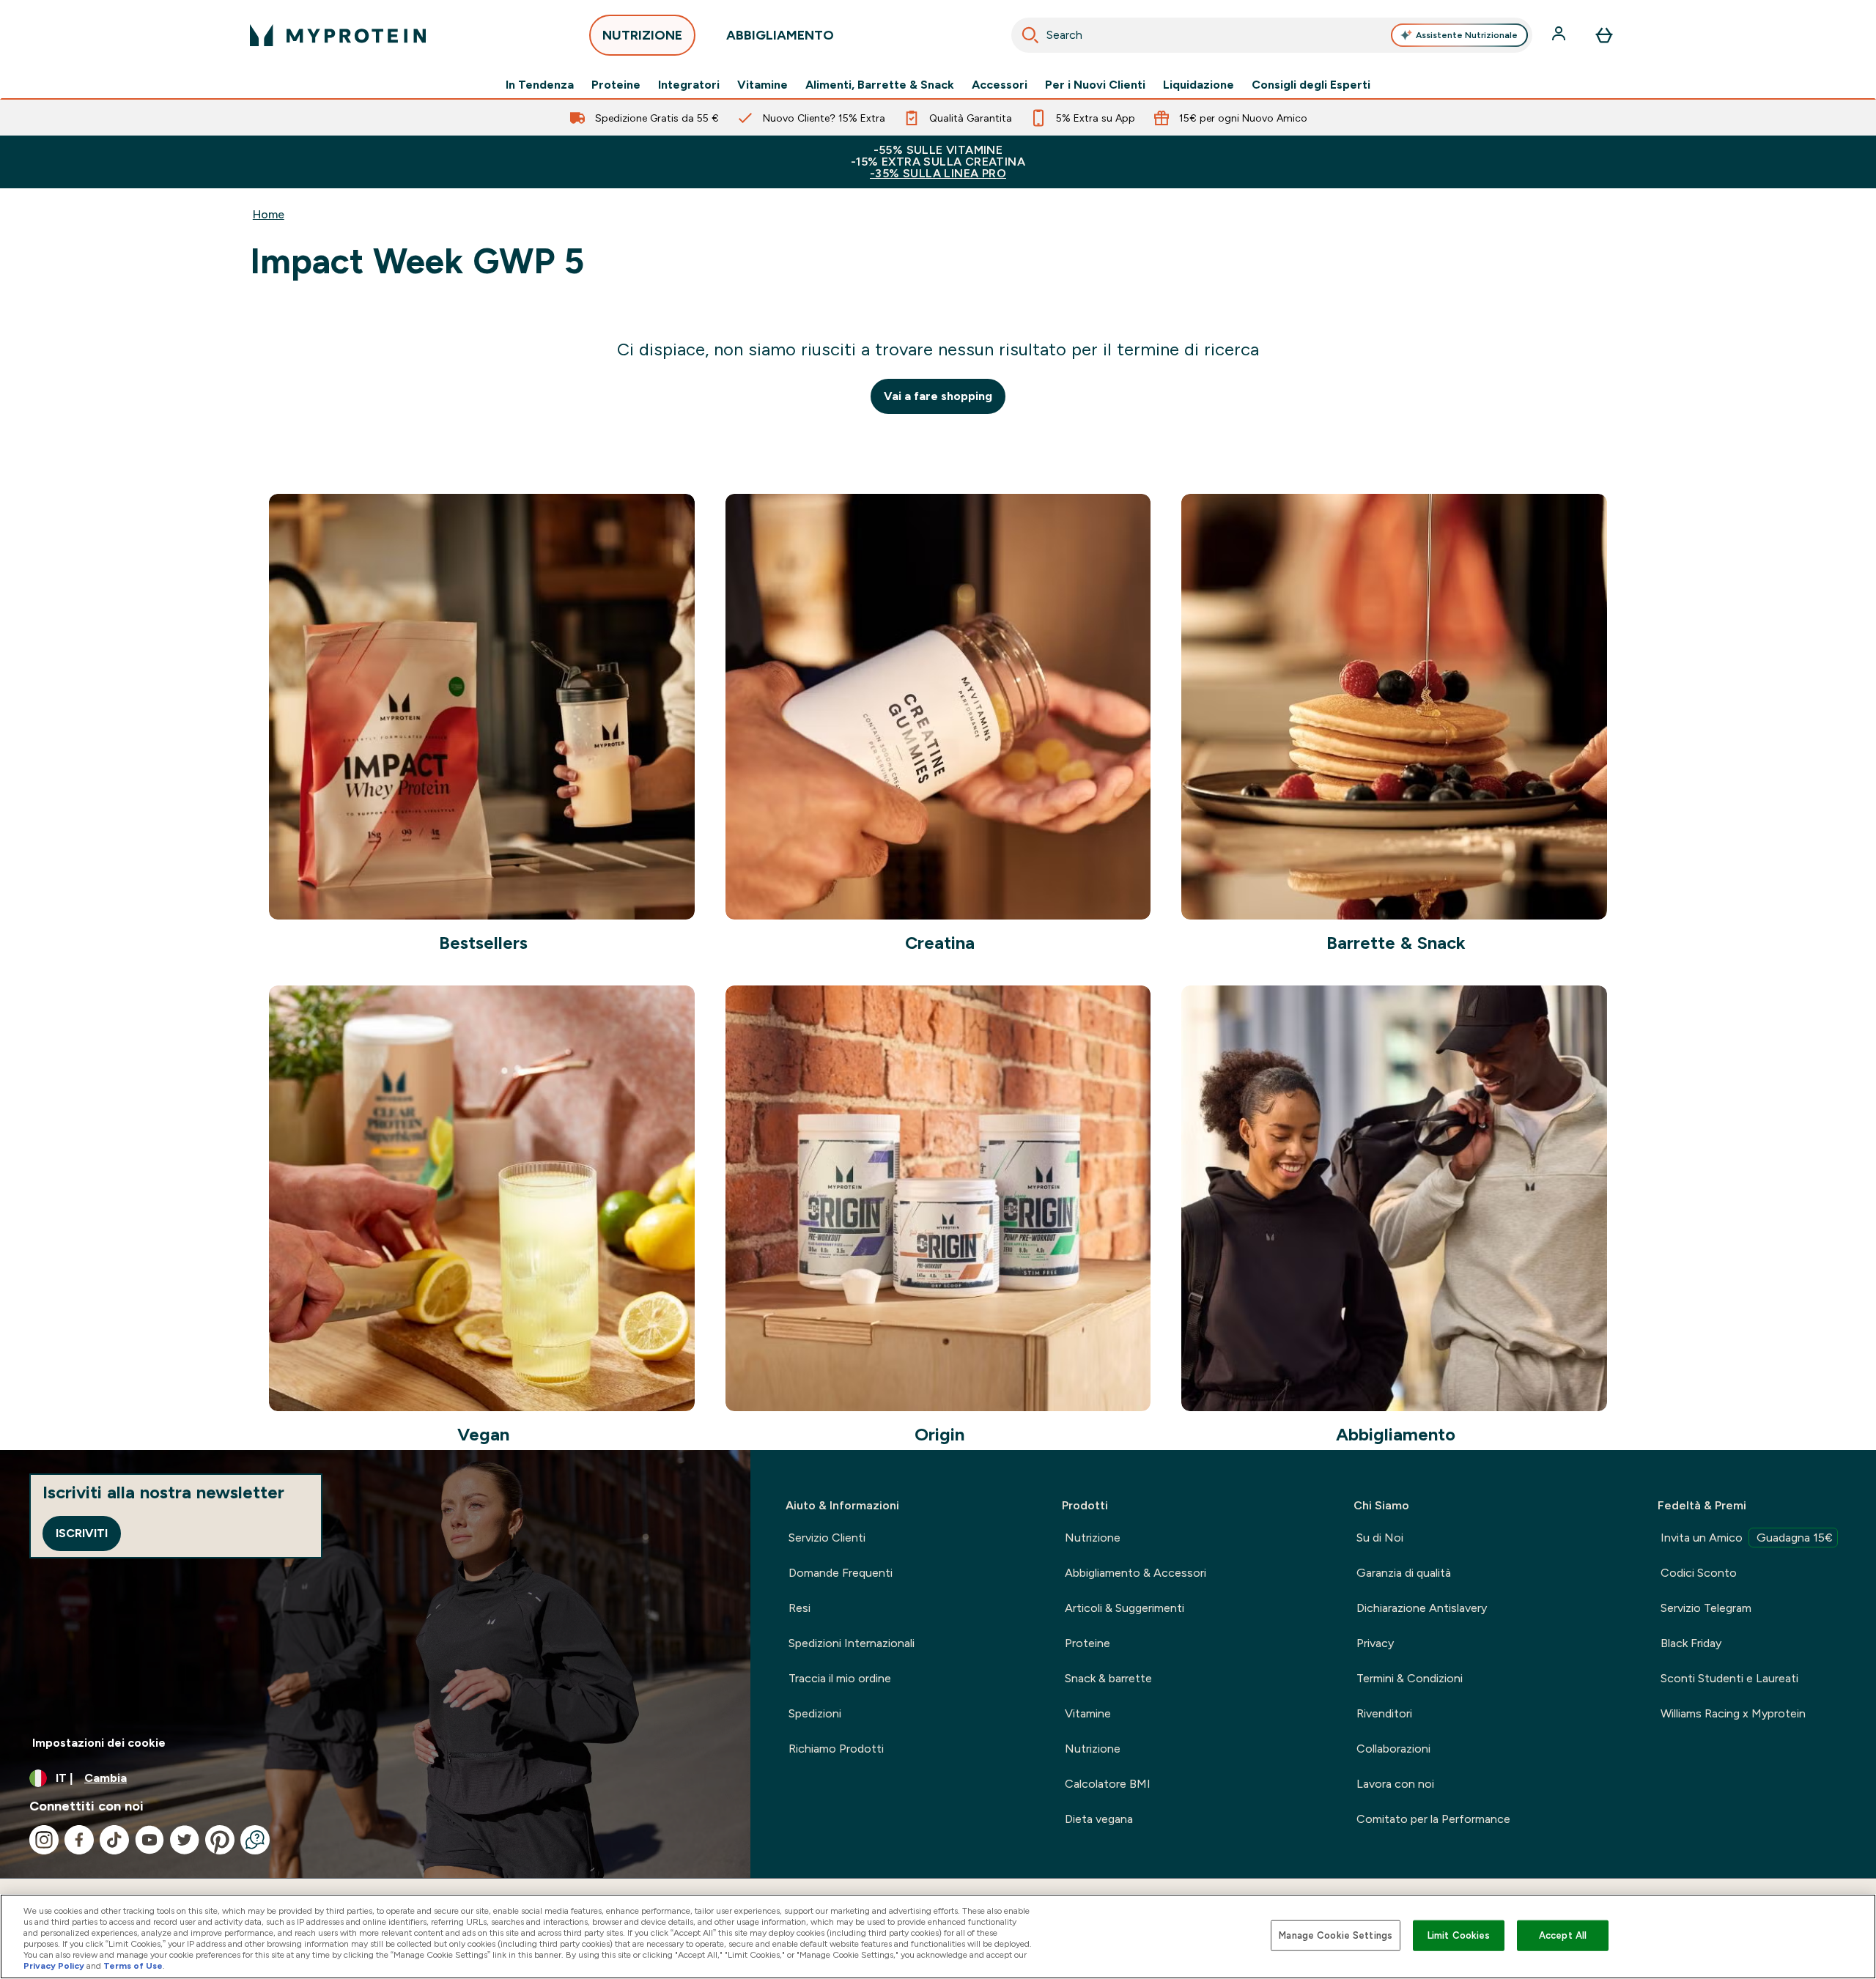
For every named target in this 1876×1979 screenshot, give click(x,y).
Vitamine (762, 85)
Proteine (616, 85)
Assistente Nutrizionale (1467, 35)
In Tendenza (540, 85)
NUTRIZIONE (642, 35)
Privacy (1375, 1643)
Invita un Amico (1747, 1538)
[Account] (1560, 35)
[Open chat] (255, 1840)
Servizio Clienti (827, 1538)
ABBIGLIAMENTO (780, 35)
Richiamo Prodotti (836, 1749)
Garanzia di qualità (1404, 1573)
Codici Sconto (1699, 1573)
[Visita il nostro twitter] (185, 1840)
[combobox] (1272, 35)
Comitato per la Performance (1433, 1819)
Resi (799, 1608)
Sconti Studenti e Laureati (1729, 1678)
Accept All (1563, 1935)
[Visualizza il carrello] (1604, 35)
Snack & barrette (1108, 1678)
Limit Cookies (1459, 1935)
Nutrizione (1093, 1538)
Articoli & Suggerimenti (1125, 1608)
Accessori (1000, 85)
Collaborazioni (1393, 1749)
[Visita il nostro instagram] (44, 1840)
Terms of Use (133, 1966)
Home (269, 214)
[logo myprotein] (338, 35)
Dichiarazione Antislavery (1422, 1608)
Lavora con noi (1395, 1784)
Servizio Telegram (1706, 1608)
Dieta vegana (1099, 1819)
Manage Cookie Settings (1336, 1935)
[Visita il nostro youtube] (149, 1840)
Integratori (689, 85)
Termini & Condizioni (1410, 1678)
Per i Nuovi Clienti (1095, 85)
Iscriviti (82, 1533)
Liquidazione (1199, 85)
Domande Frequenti (841, 1573)
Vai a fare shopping (938, 396)
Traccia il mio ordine (840, 1678)
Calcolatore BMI (1108, 1784)
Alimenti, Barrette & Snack (880, 85)
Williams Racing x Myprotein (1733, 1713)
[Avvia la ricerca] (1030, 35)
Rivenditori (1384, 1713)
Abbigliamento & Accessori (1135, 1573)
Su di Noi (1380, 1538)
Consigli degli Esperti (1311, 85)
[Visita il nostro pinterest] (220, 1840)
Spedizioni (815, 1713)
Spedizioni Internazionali (852, 1643)
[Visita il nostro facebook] (79, 1840)
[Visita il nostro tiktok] (114, 1840)
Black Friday (1691, 1643)
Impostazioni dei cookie (99, 1743)
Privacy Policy (54, 1966)
